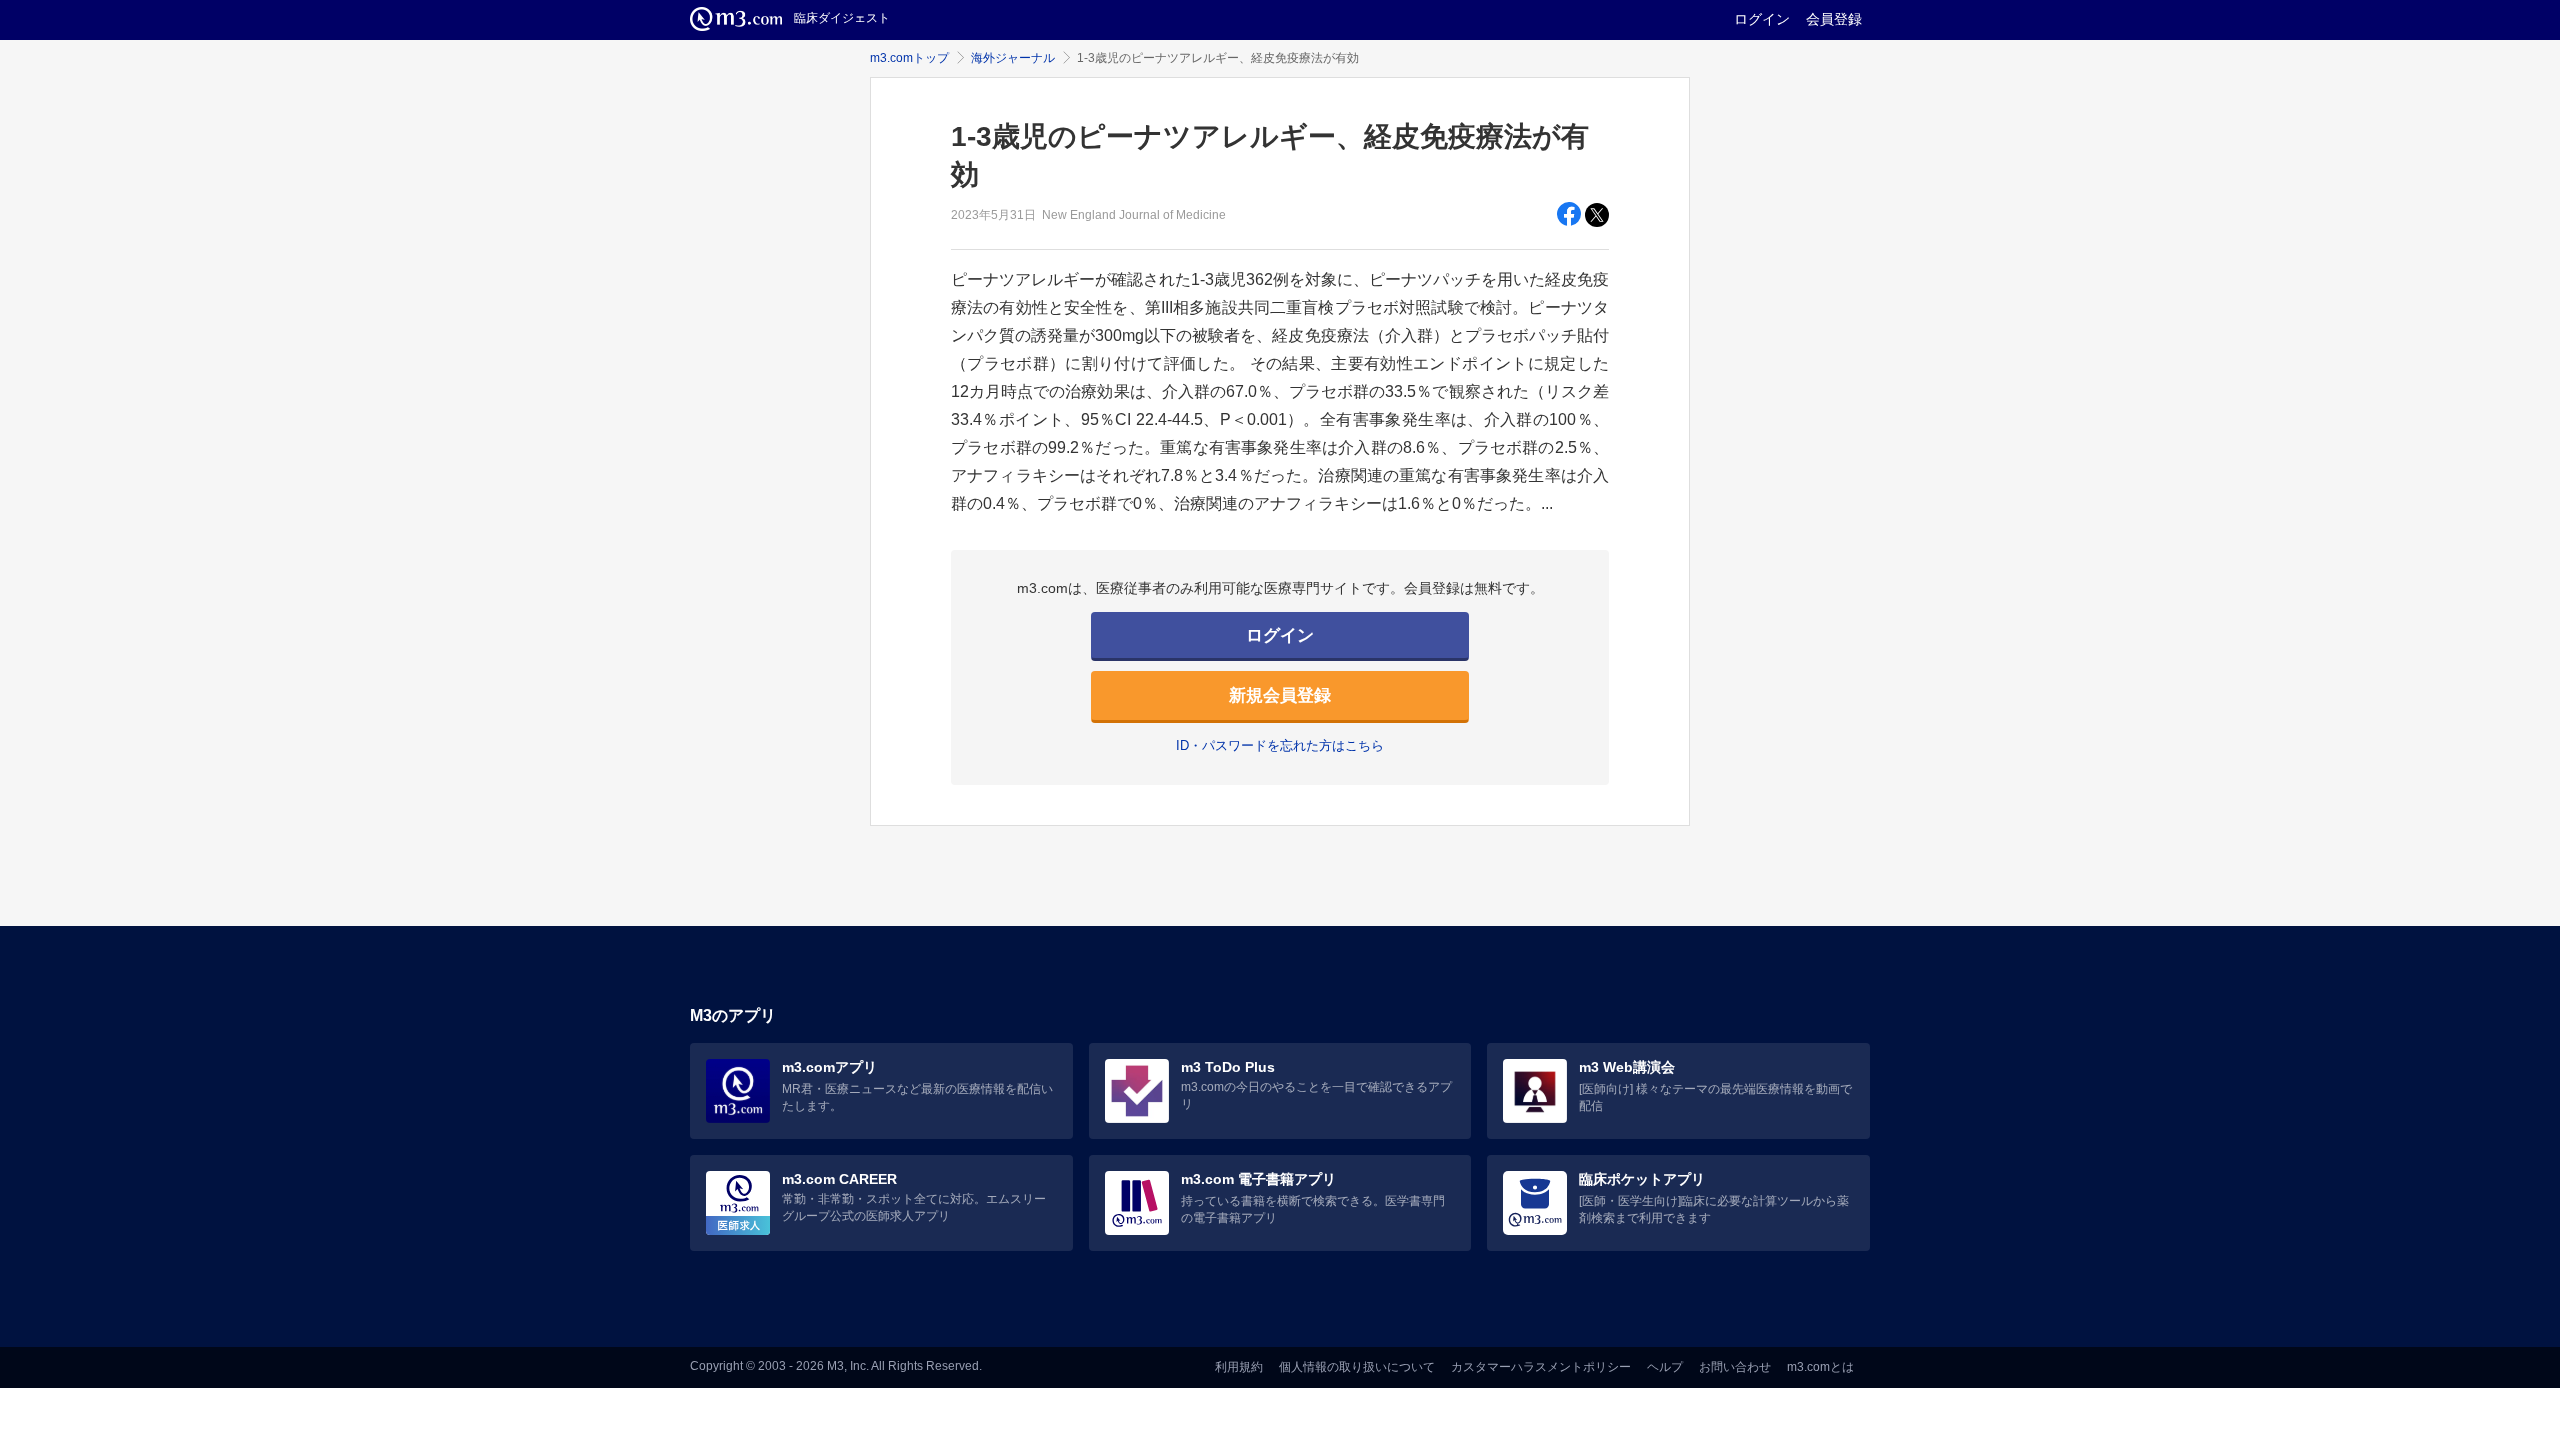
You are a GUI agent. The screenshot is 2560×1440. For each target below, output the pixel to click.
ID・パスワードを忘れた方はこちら (1280, 745)
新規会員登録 (1280, 695)
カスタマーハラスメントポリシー (1541, 1367)
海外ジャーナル (1013, 58)
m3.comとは (1820, 1367)
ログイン (1762, 19)
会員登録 (1834, 19)
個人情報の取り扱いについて (1357, 1367)
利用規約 (1239, 1367)
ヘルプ (1665, 1367)
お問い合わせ (1735, 1367)
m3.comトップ (909, 58)
